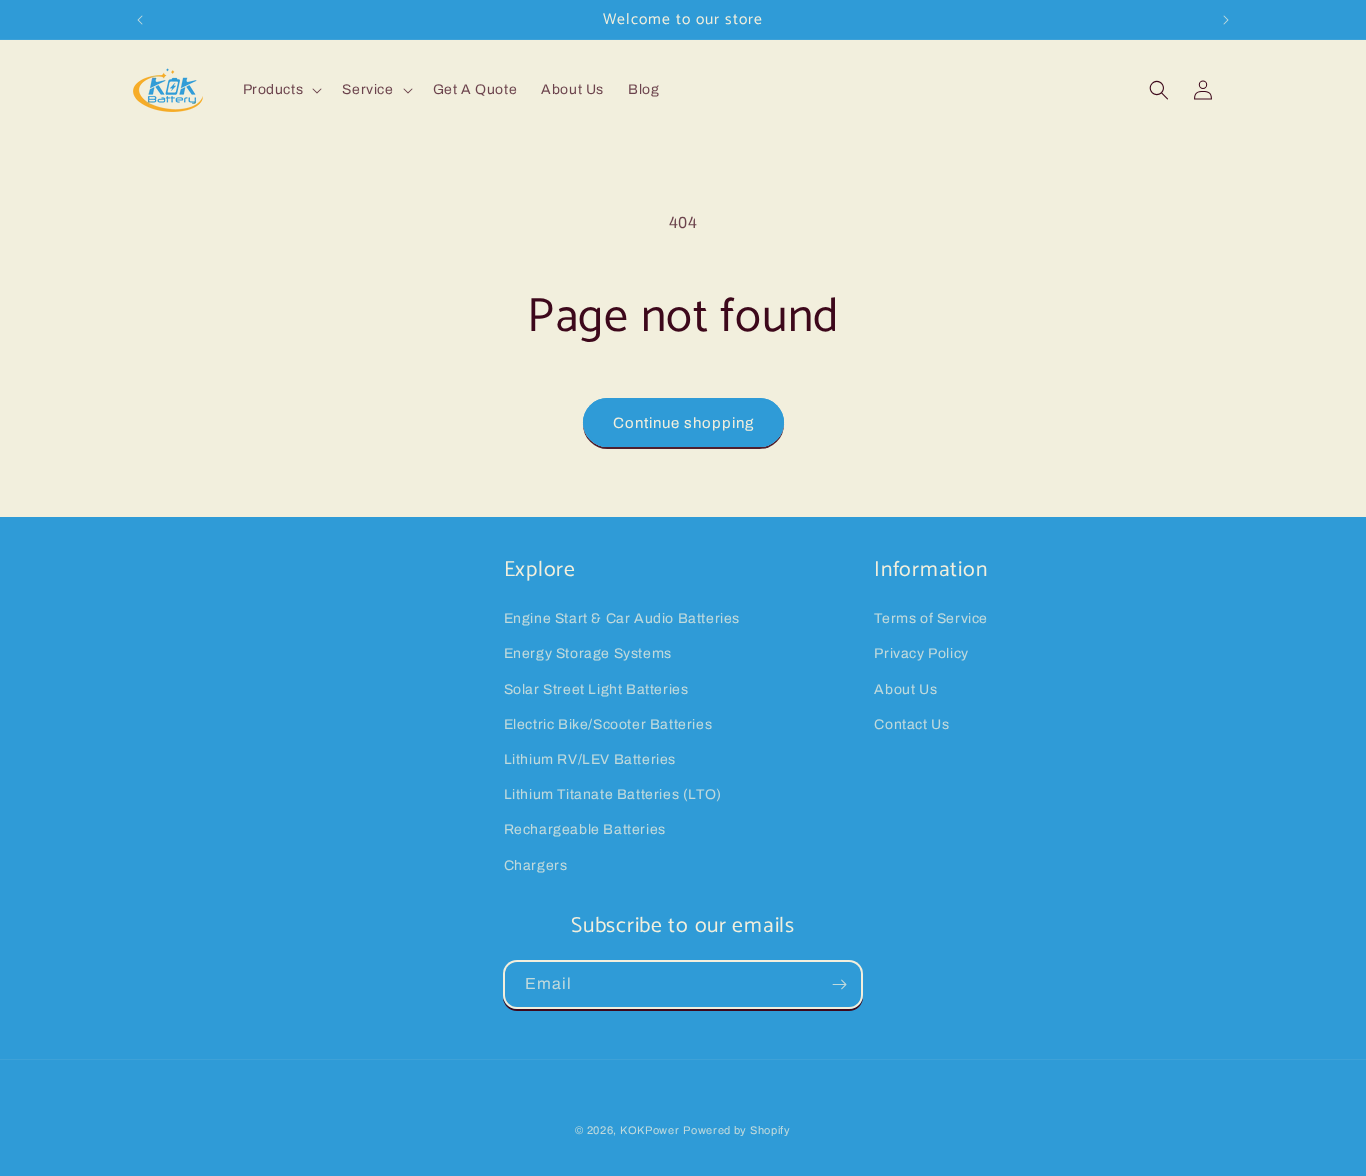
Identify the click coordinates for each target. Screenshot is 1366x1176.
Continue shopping (683, 423)
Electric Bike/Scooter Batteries (608, 724)
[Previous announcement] (140, 20)
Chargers (536, 865)
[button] (281, 90)
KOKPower (650, 1130)
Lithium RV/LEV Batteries (590, 759)
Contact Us (911, 724)
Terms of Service (931, 618)
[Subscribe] (839, 984)
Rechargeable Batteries (585, 829)
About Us (905, 689)
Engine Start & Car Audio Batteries (622, 618)
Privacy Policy (921, 653)
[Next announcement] (1226, 20)
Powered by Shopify (737, 1130)
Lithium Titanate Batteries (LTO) (613, 794)
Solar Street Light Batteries (596, 689)
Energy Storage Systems (588, 653)
